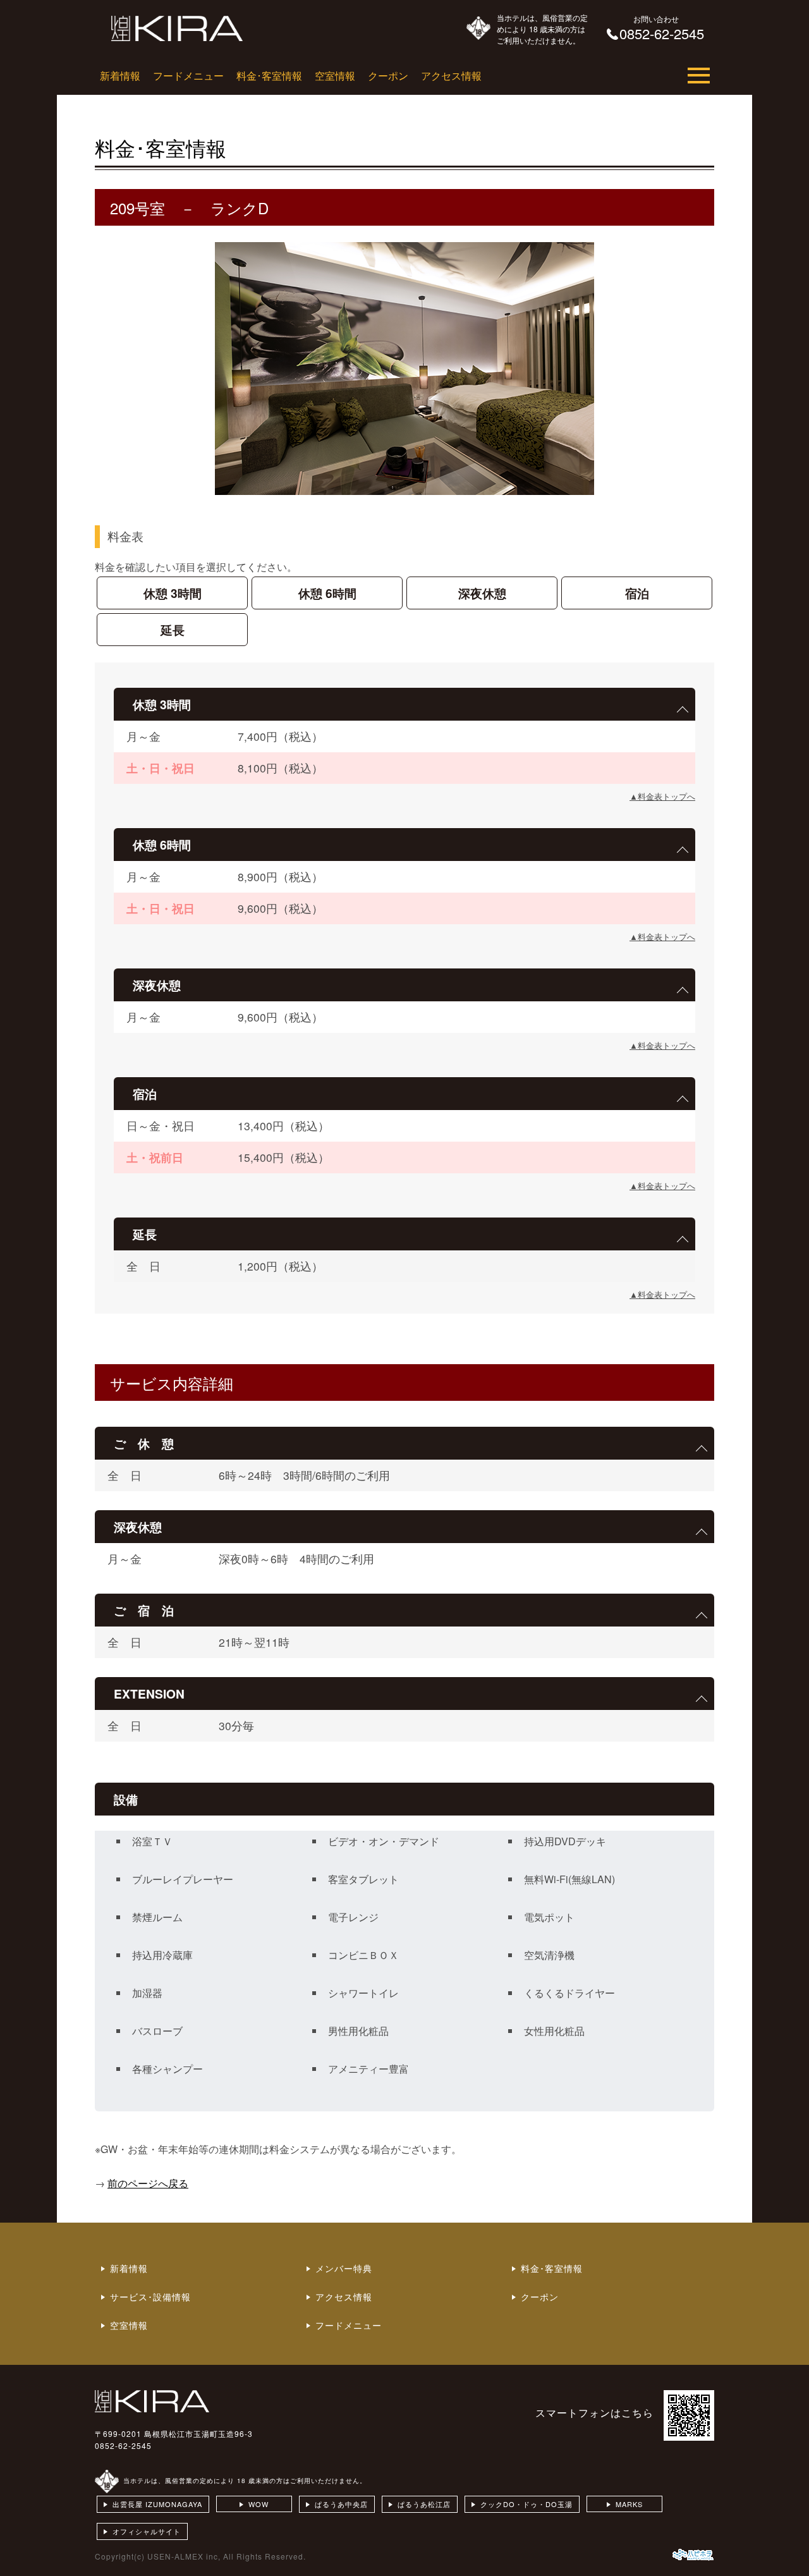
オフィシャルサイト (147, 2531)
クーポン (388, 76)
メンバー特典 (344, 2268)
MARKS (629, 2504)
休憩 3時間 (173, 593)
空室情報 (335, 76)
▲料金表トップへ (662, 796)
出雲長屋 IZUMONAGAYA (157, 2504)
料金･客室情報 (269, 76)
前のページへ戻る (148, 2183)
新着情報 (120, 76)
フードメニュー (188, 76)
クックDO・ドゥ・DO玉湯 (526, 2504)
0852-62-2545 (123, 2445)
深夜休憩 (482, 593)
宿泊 (637, 593)
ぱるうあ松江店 (424, 2504)
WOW (259, 2504)
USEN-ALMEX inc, (184, 2556)
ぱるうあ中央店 (341, 2504)
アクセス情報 (451, 76)
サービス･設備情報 (150, 2297)
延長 (173, 630)
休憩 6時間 (327, 593)
